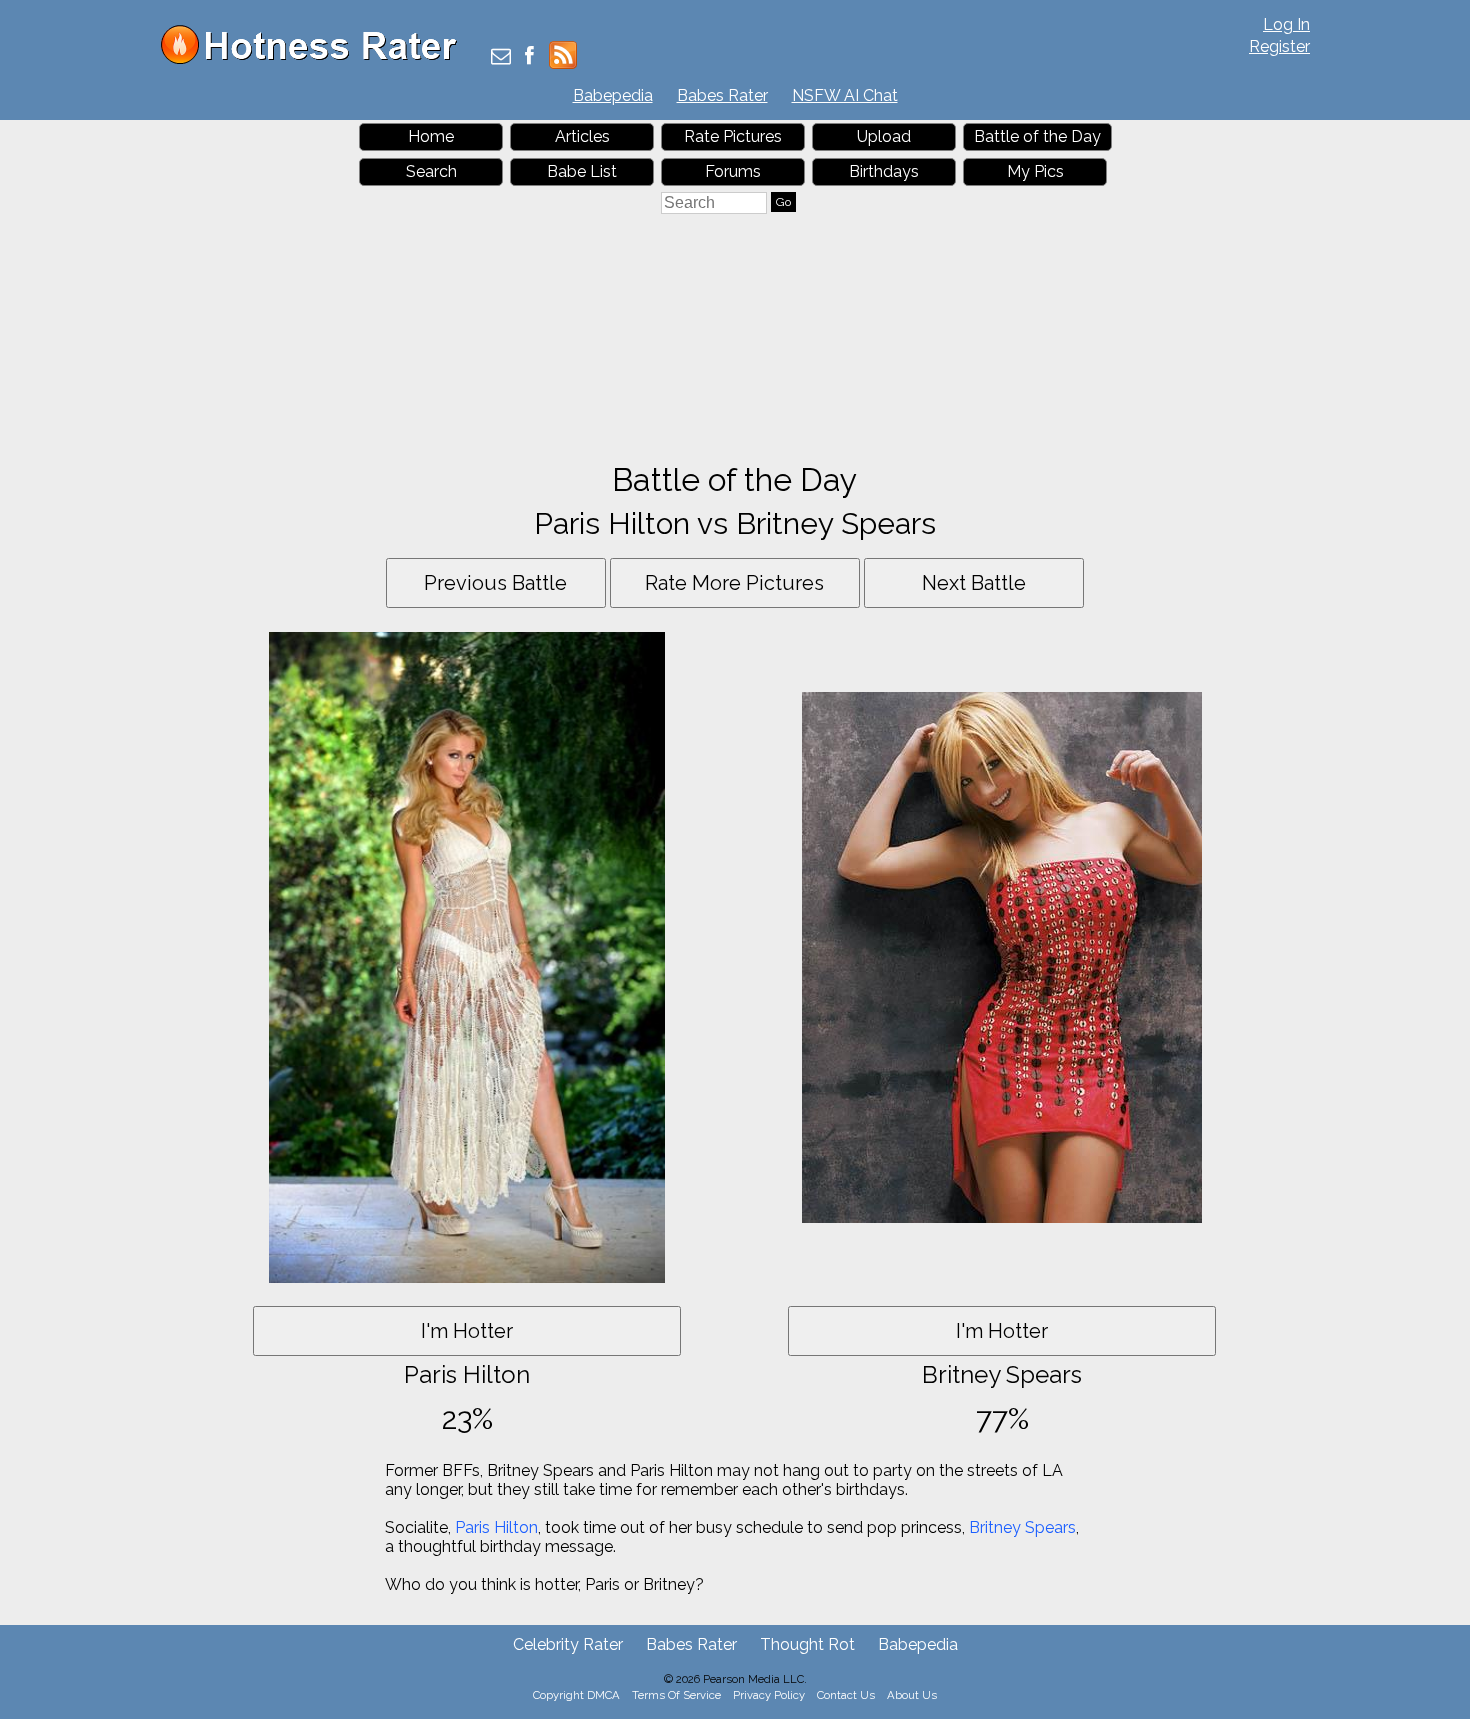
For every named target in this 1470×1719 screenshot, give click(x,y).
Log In (1286, 24)
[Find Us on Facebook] (529, 57)
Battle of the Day (1037, 136)
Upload (884, 136)
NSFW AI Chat (845, 95)
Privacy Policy (769, 1695)
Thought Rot (807, 1644)
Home (431, 136)
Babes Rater (722, 95)
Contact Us (846, 1695)
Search (431, 171)
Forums (733, 171)
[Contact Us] (501, 57)
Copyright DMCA (576, 1695)
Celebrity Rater (568, 1644)
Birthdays (884, 171)
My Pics (1035, 171)
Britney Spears (1022, 1527)
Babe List (582, 171)
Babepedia (613, 95)
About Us (912, 1695)
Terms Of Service (676, 1695)
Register (1279, 46)
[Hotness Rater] (316, 59)
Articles (582, 136)
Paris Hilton (496, 1527)
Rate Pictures (733, 136)
